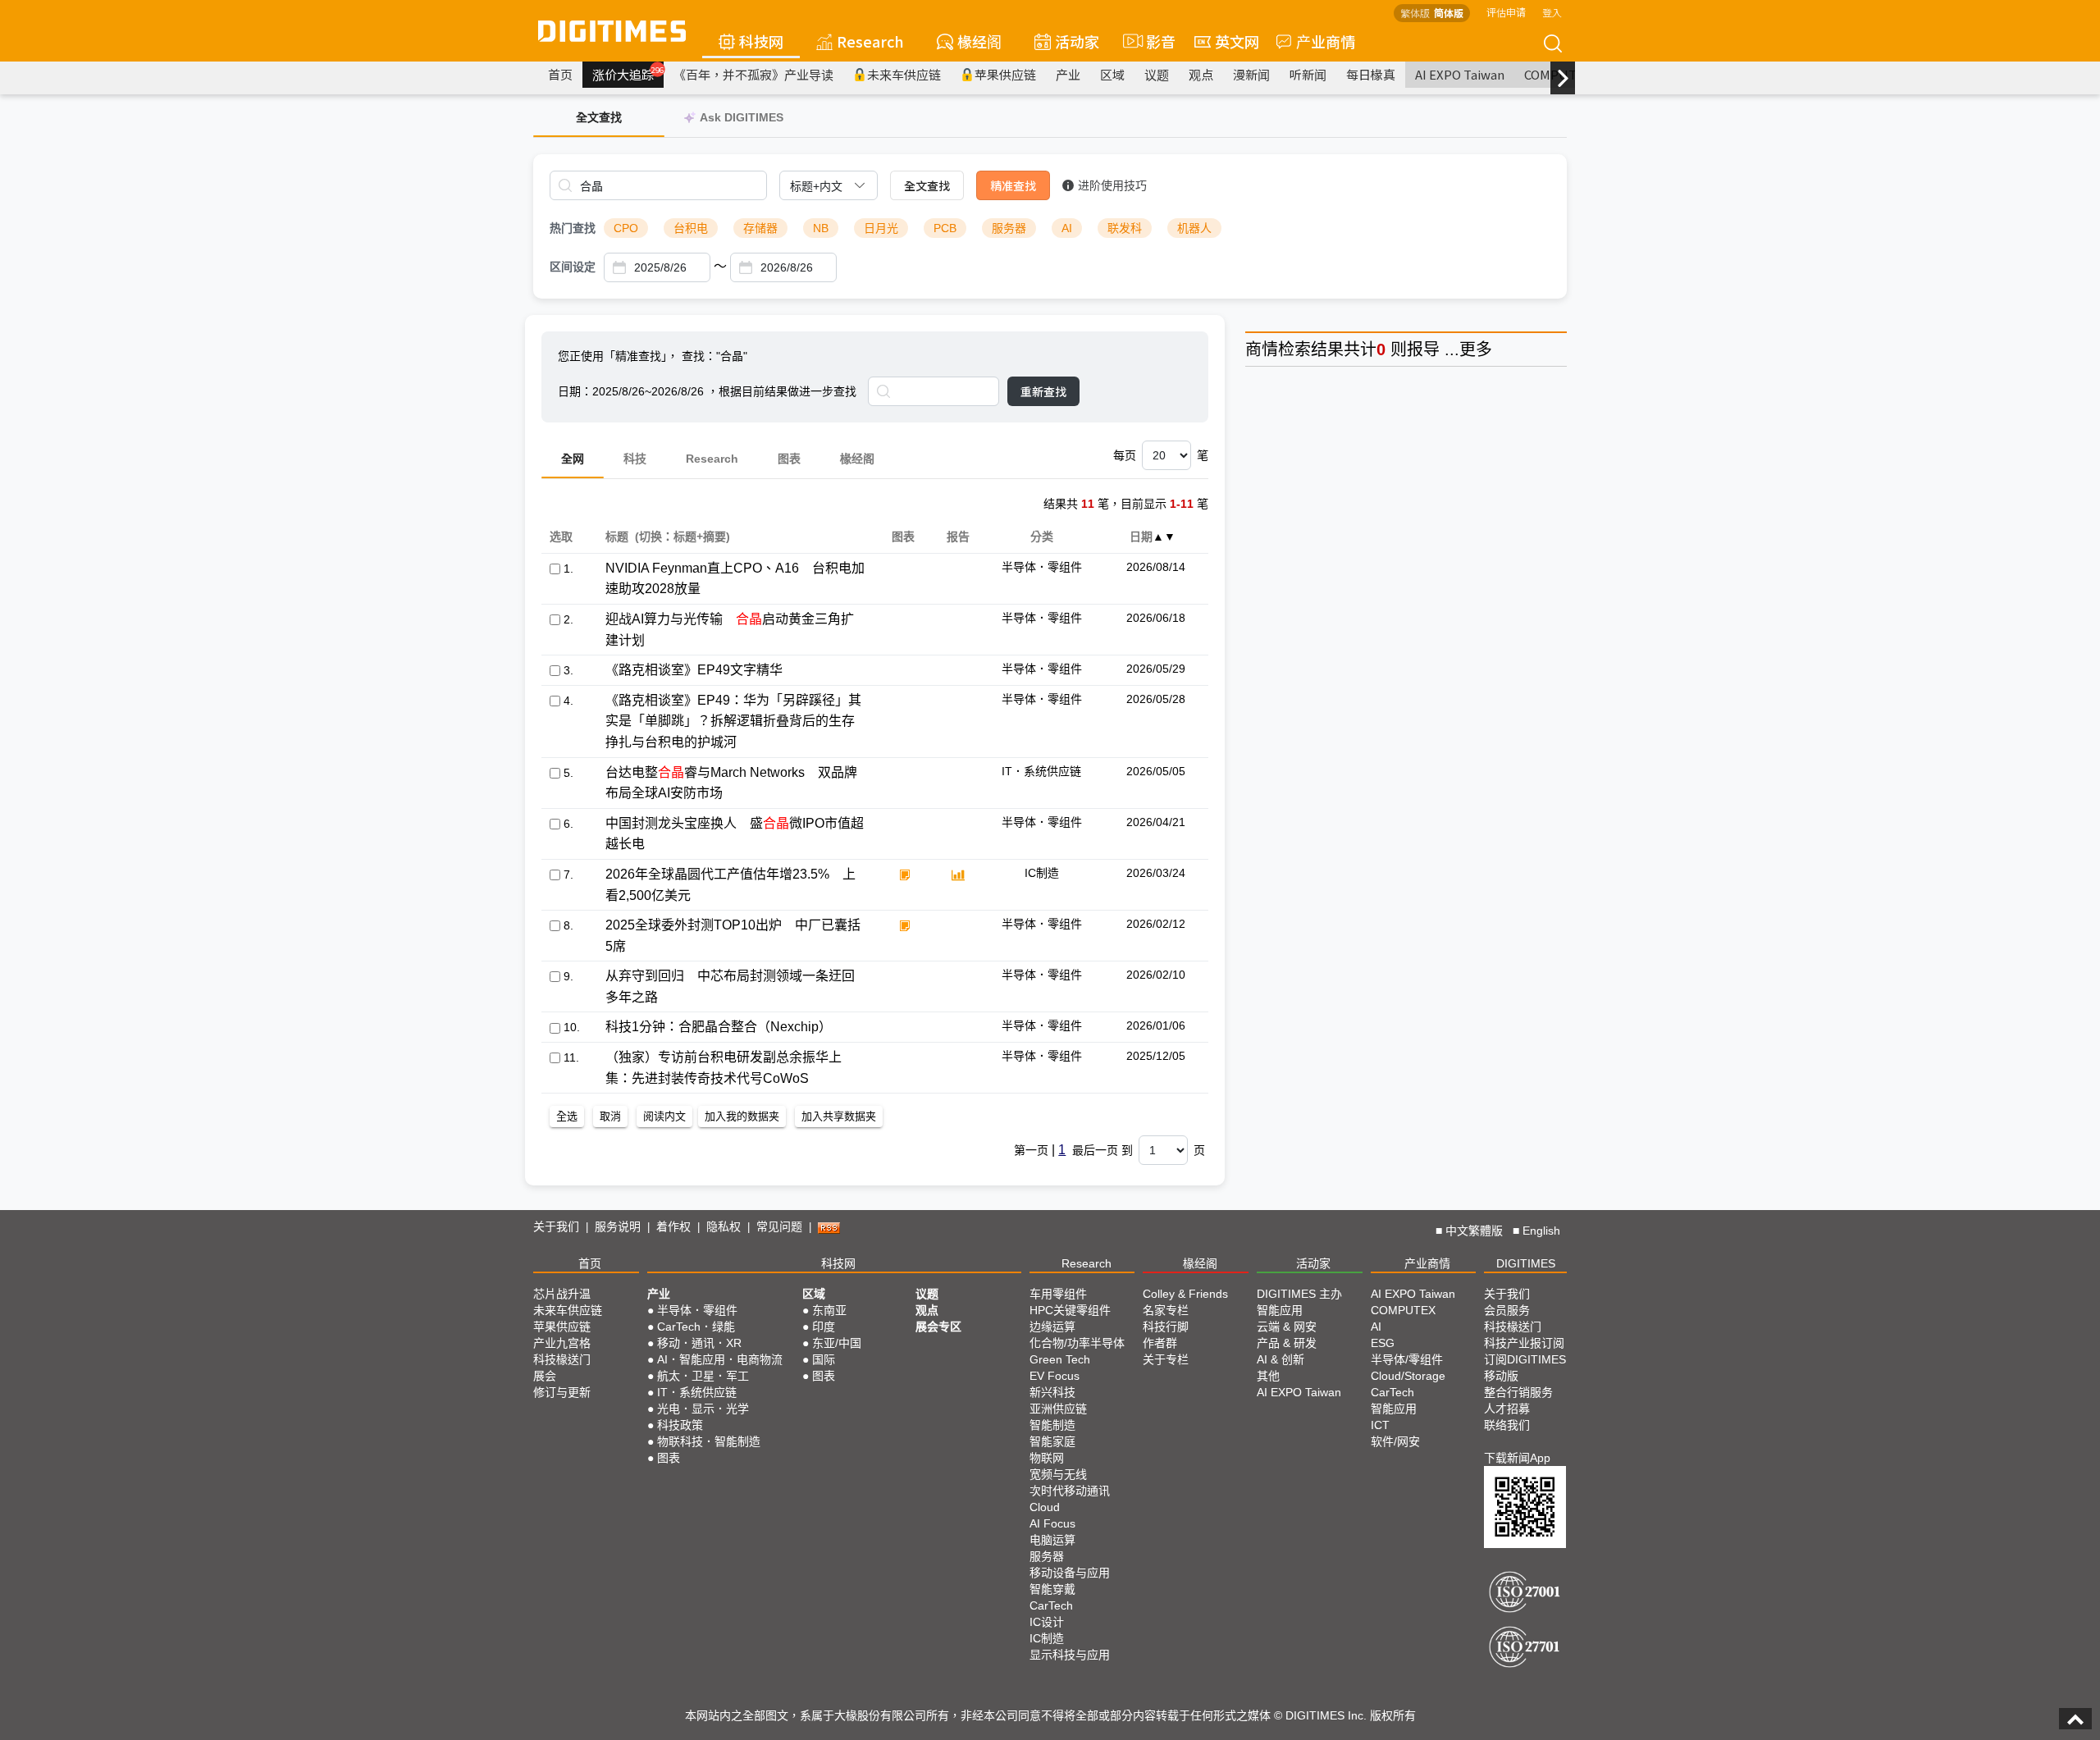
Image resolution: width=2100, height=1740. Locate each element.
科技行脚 (1166, 1327)
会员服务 (1507, 1310)
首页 (560, 74)
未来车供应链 (904, 74)
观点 (1201, 74)
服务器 (1009, 228)
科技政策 (680, 1425)
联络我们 (1507, 1425)
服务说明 (618, 1226)
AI (1067, 228)
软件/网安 (1395, 1441)
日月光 (881, 228)
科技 (635, 459)
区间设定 (573, 267)
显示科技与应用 (1070, 1655)
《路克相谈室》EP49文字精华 (694, 670)
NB (821, 228)
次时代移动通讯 (1070, 1491)
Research (870, 41)
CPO (626, 228)
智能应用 (1280, 1310)
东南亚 (829, 1310)
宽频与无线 (1058, 1474)
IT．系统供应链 (697, 1392)
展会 (545, 1376)
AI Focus (1052, 1523)
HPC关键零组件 (1070, 1310)
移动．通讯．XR (699, 1343)
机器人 (1194, 228)
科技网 (761, 41)
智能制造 (1052, 1425)
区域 (1112, 74)
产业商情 (1326, 41)
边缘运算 (1052, 1327)
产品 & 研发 (1287, 1343)
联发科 (1125, 228)
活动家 (1077, 41)
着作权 (673, 1226)
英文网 (1237, 41)
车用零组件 (1058, 1294)
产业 (1068, 74)
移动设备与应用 (1070, 1573)
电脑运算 (1052, 1540)
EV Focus (1055, 1376)
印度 (824, 1327)
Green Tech (1060, 1359)
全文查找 (927, 185)
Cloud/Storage (1408, 1376)
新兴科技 (1052, 1392)
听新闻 (1308, 74)
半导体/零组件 (1407, 1359)
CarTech (1051, 1605)
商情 (1262, 349)
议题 (1157, 74)
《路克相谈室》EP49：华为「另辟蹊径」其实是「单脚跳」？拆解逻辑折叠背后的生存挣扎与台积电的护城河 (733, 721)
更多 (1476, 349)
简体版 (1449, 13)
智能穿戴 (1052, 1589)
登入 (1552, 12)
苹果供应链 (1005, 74)
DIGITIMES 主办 (1299, 1294)
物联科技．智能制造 (709, 1441)
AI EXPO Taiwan (1460, 74)
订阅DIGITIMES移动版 (1525, 1368)
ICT (1380, 1425)
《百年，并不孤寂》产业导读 (753, 74)
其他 (1268, 1376)
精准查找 (1013, 185)
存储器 (760, 228)
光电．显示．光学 (703, 1409)
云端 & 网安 (1287, 1327)
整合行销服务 (1518, 1392)
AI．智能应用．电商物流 (720, 1359)
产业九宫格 (562, 1343)
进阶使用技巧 (1112, 185)
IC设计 (1047, 1622)
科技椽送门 (562, 1359)
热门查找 (573, 228)
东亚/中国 (837, 1343)
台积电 (691, 228)
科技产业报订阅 (1524, 1343)
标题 (616, 537)
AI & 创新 (1281, 1359)
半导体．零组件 (697, 1310)
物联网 (1047, 1458)
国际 (824, 1359)
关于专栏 (1166, 1359)
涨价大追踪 (628, 74)
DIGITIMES (1526, 1263)
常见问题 (779, 1226)
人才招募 (1507, 1409)
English (1541, 1231)
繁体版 (1415, 13)
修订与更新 (562, 1392)
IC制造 (1047, 1638)
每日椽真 (1371, 74)
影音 (1154, 41)
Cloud (1045, 1507)
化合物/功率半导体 (1077, 1343)
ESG (1383, 1343)
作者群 (1160, 1343)
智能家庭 (1052, 1441)
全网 (573, 459)
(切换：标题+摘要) (682, 537)
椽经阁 (979, 41)
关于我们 (556, 1226)
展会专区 (938, 1327)
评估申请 (1506, 12)
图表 (789, 459)
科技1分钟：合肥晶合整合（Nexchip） (719, 1027)
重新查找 (1043, 391)
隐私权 (724, 1226)
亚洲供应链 (1058, 1409)
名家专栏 (1166, 1310)
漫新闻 (1251, 74)
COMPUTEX (1403, 1310)
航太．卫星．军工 (703, 1376)
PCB (945, 228)
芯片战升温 (562, 1294)
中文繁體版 (1474, 1231)
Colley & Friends (1185, 1294)
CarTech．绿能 (696, 1327)
